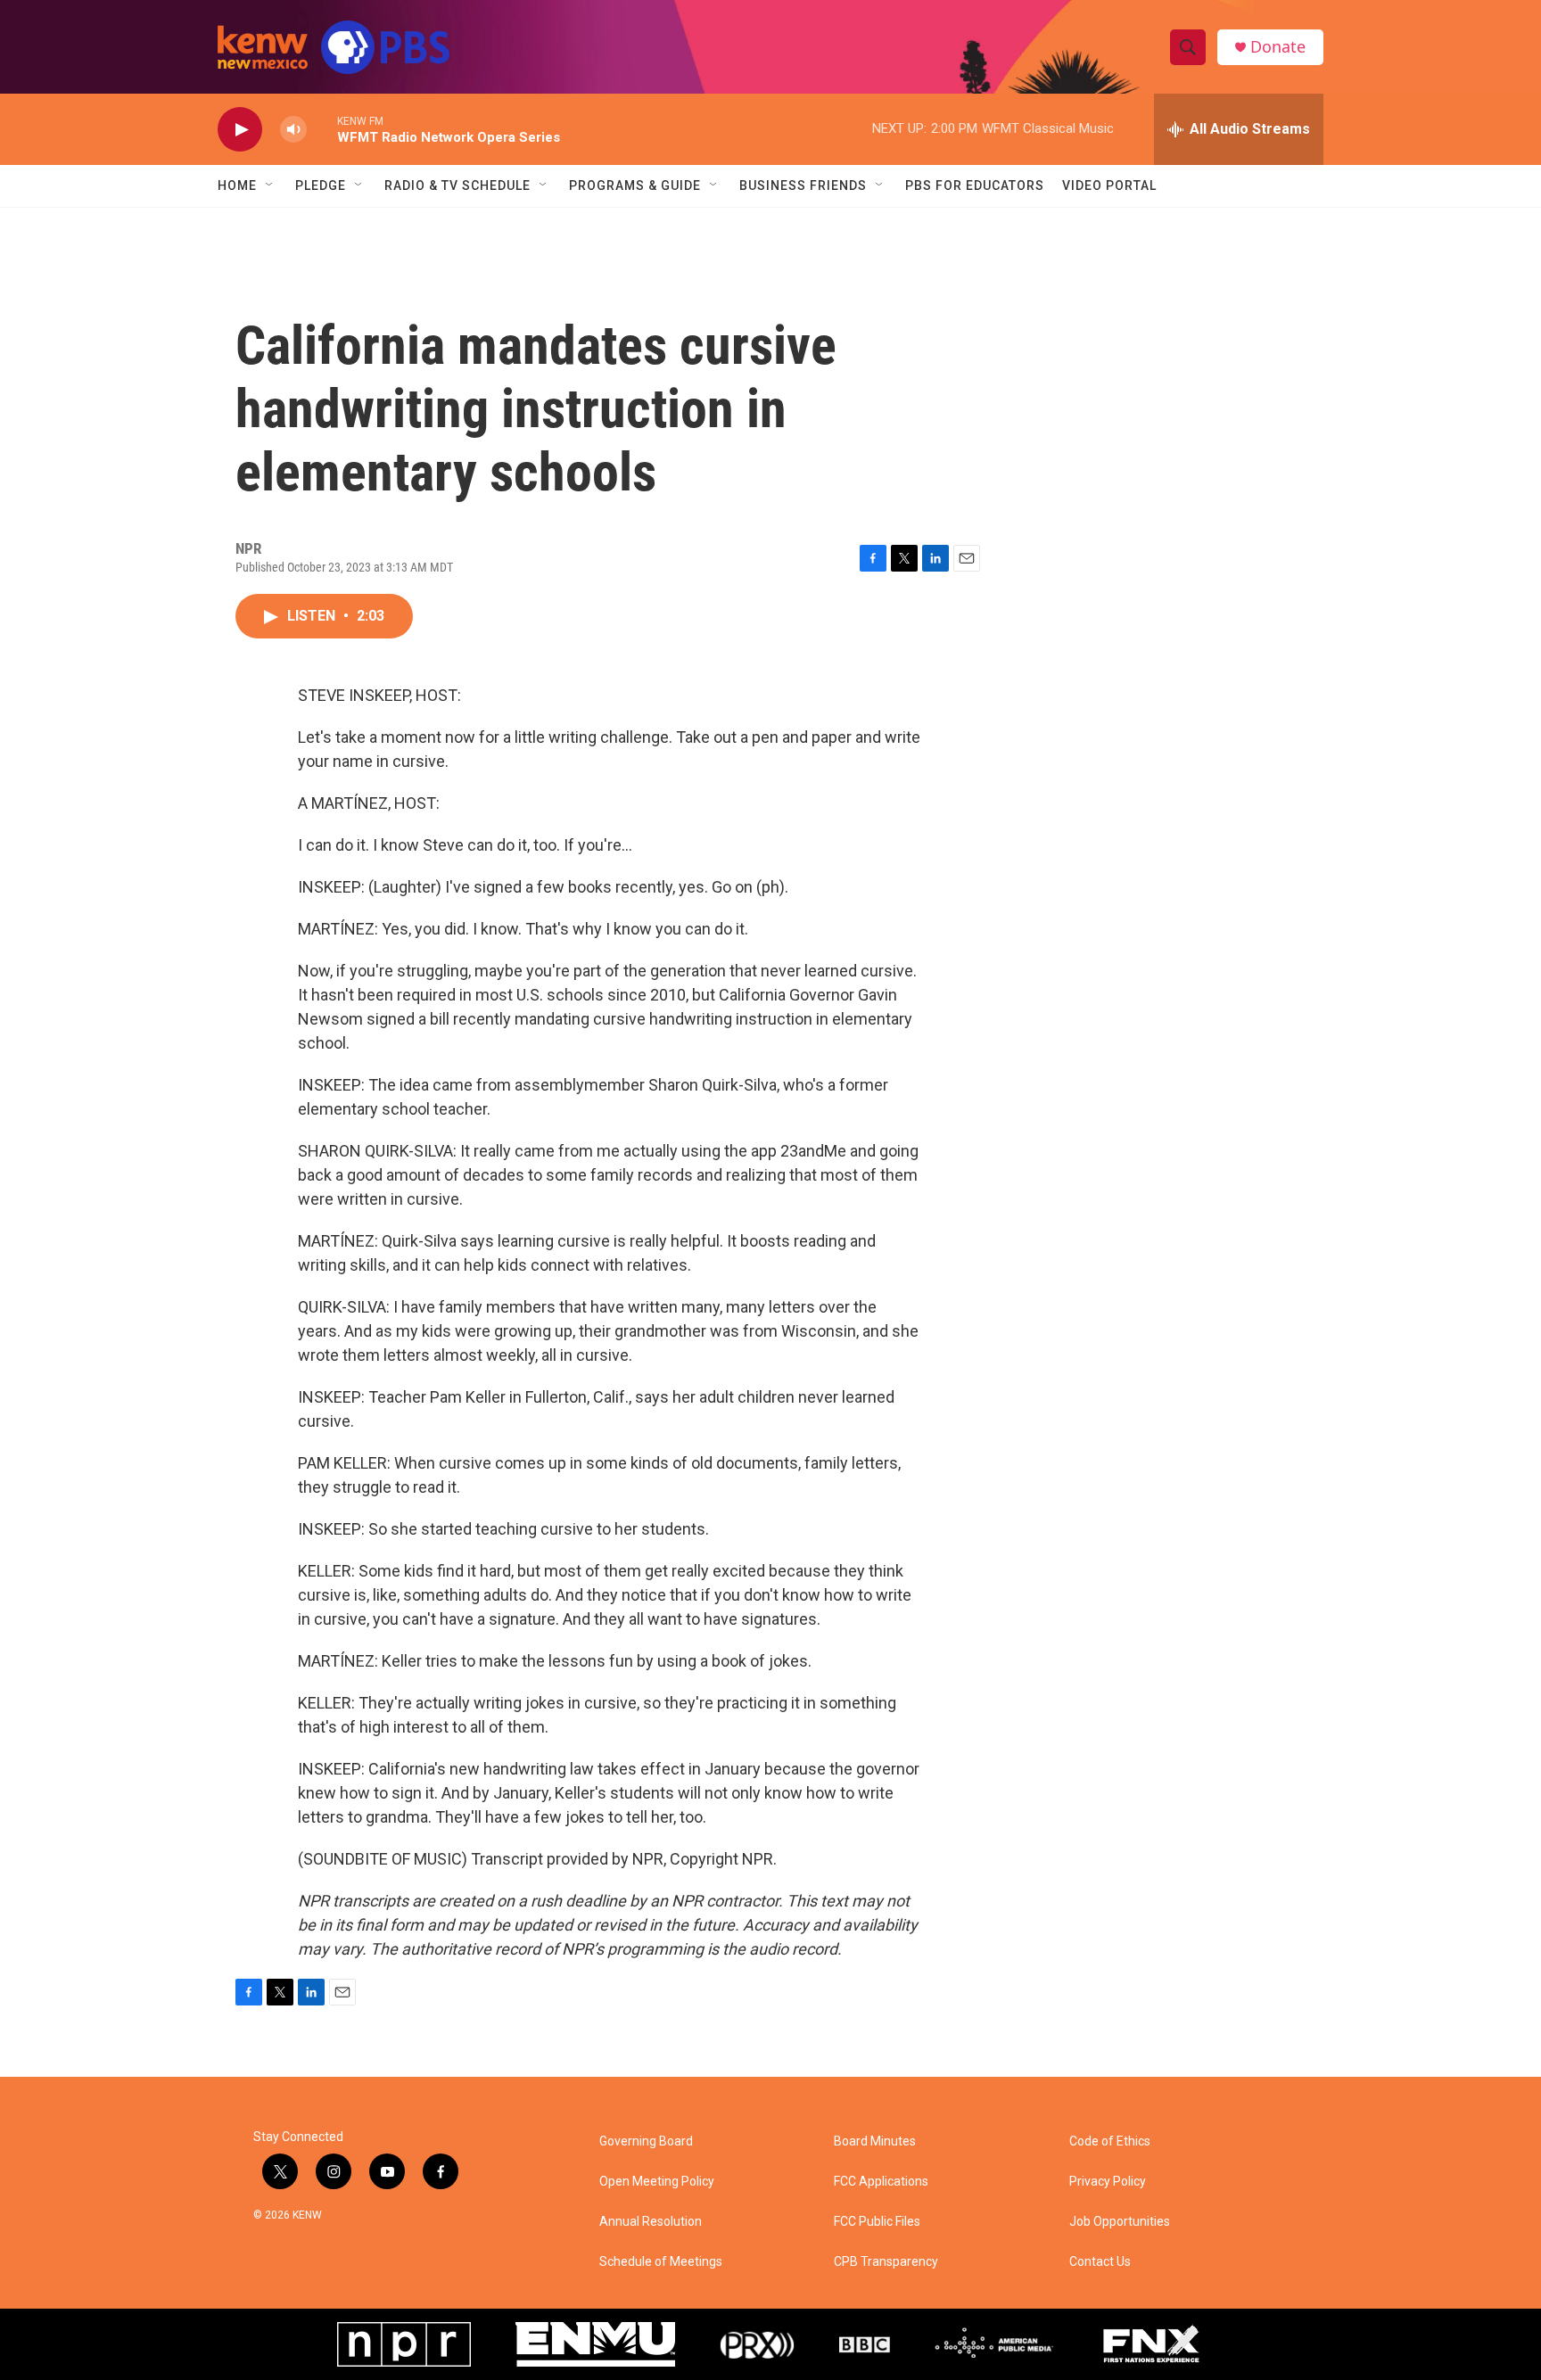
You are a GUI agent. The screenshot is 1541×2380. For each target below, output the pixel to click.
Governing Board (646, 2141)
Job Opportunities (1120, 2222)
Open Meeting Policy (657, 2182)
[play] (240, 130)
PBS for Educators (975, 185)
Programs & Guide (635, 185)
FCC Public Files (877, 2222)
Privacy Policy (1108, 2182)
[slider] (322, 129)
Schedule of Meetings (661, 2262)
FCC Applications (881, 2182)
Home (237, 185)
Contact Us (1100, 2262)
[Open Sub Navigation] (270, 185)
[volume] (293, 130)
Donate (1278, 47)
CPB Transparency (886, 2262)
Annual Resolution (651, 2222)
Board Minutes (875, 2141)
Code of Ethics (1110, 2141)
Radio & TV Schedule (457, 185)
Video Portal (1109, 185)
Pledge (321, 185)
